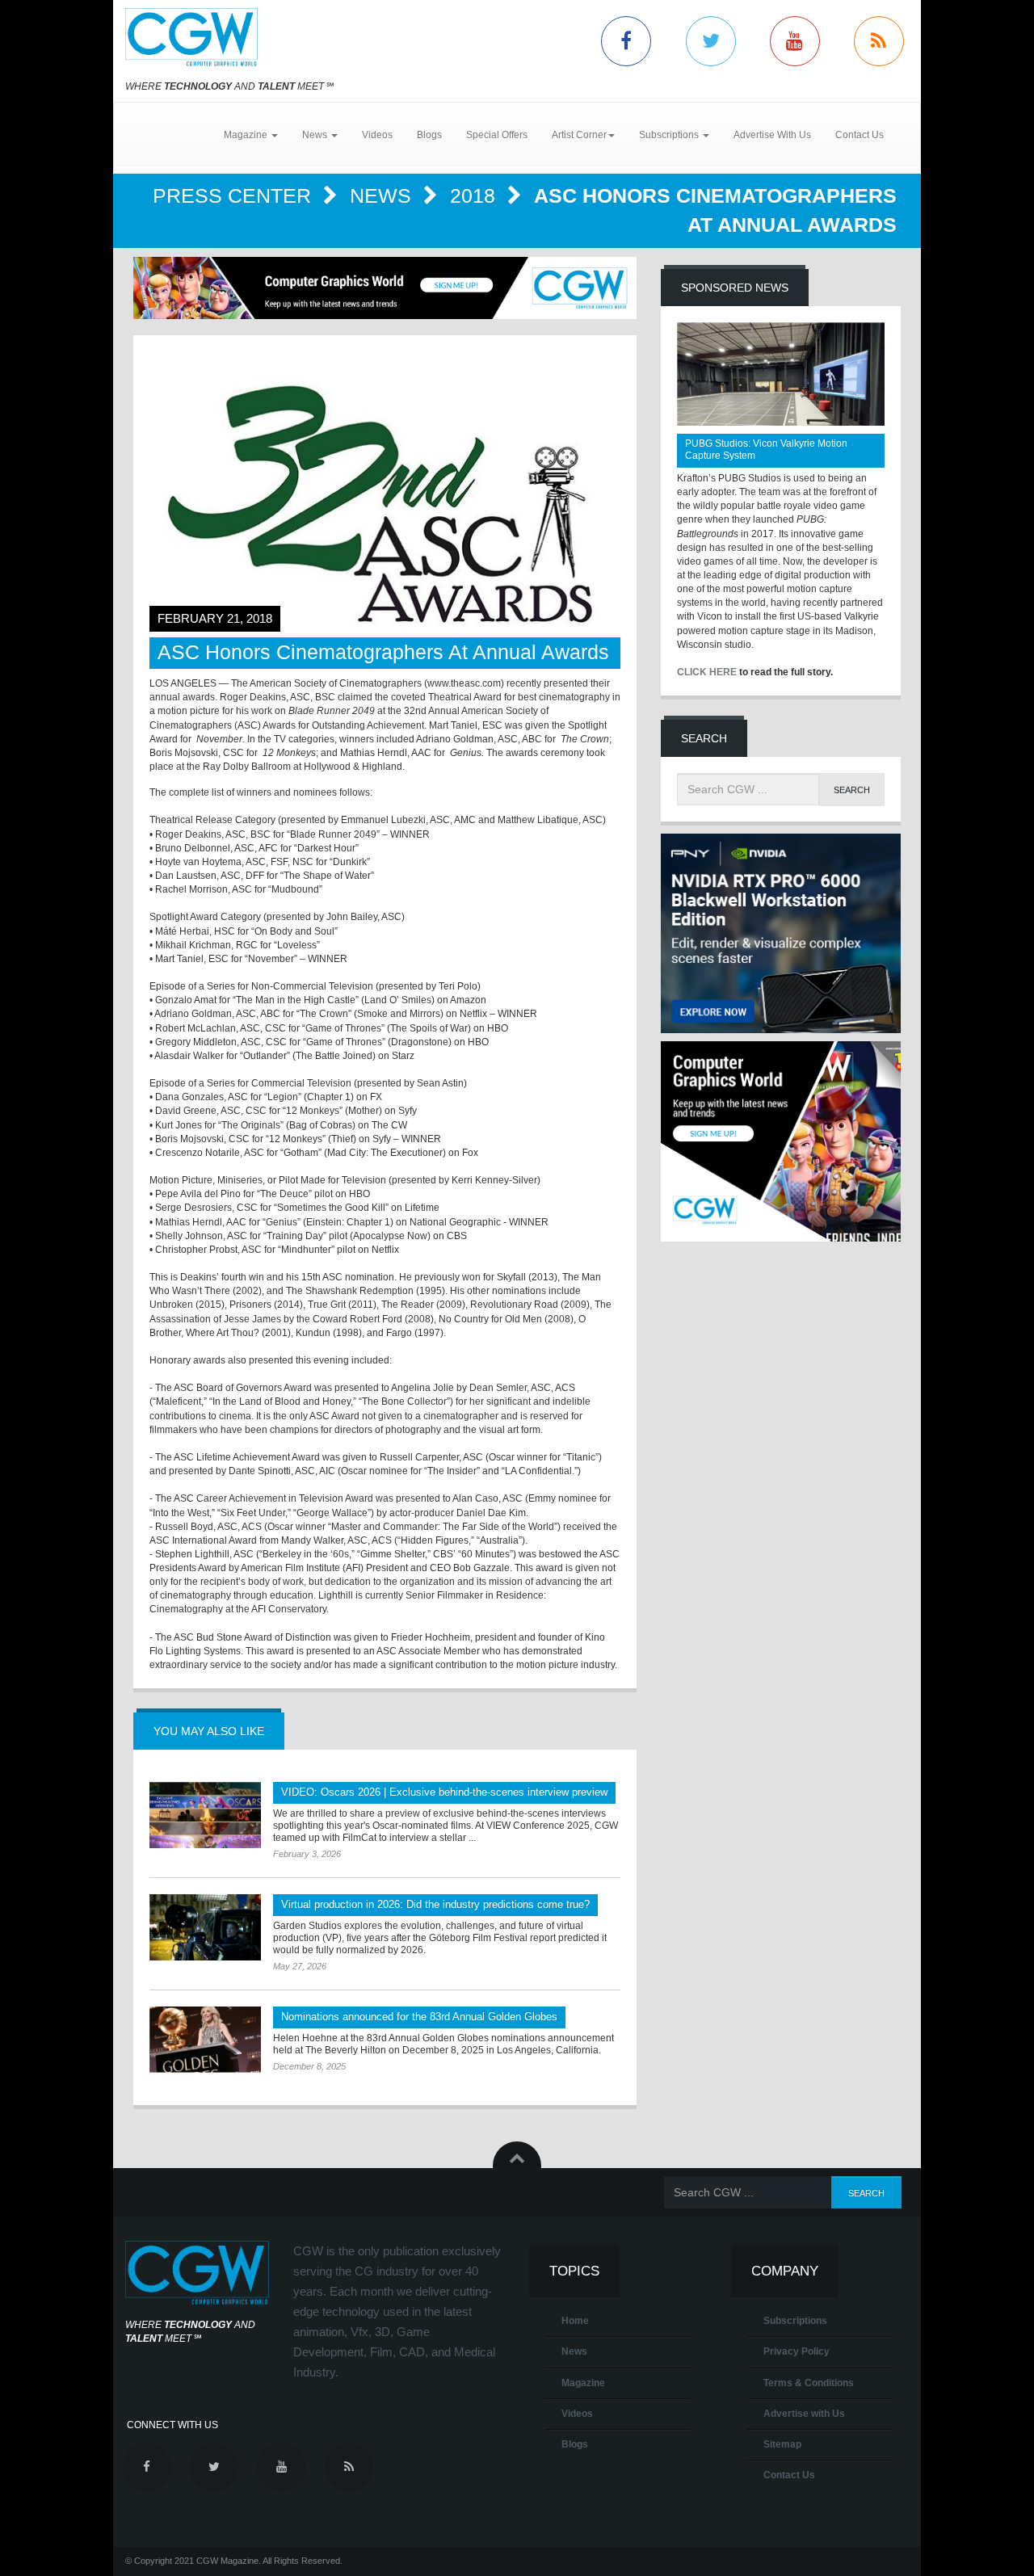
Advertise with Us (804, 2414)
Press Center (235, 195)
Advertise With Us (772, 135)
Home (575, 2321)
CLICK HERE (707, 672)
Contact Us (860, 135)
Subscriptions (795, 2321)
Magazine (583, 2383)
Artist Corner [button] (579, 135)
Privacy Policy (797, 2351)
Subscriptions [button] (670, 135)
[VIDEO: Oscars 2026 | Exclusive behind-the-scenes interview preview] (205, 1815)
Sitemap (782, 2444)
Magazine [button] (247, 135)
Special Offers (497, 135)
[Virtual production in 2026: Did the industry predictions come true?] (205, 1927)
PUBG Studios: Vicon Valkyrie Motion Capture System (766, 450)
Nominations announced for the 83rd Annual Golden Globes (419, 2017)
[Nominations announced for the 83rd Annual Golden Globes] (205, 2040)
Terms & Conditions (809, 2383)
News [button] (316, 135)
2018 (475, 195)
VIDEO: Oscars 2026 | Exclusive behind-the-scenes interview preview (444, 1792)
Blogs (429, 135)
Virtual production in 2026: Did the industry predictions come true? (435, 1904)
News (383, 195)
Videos (377, 135)
